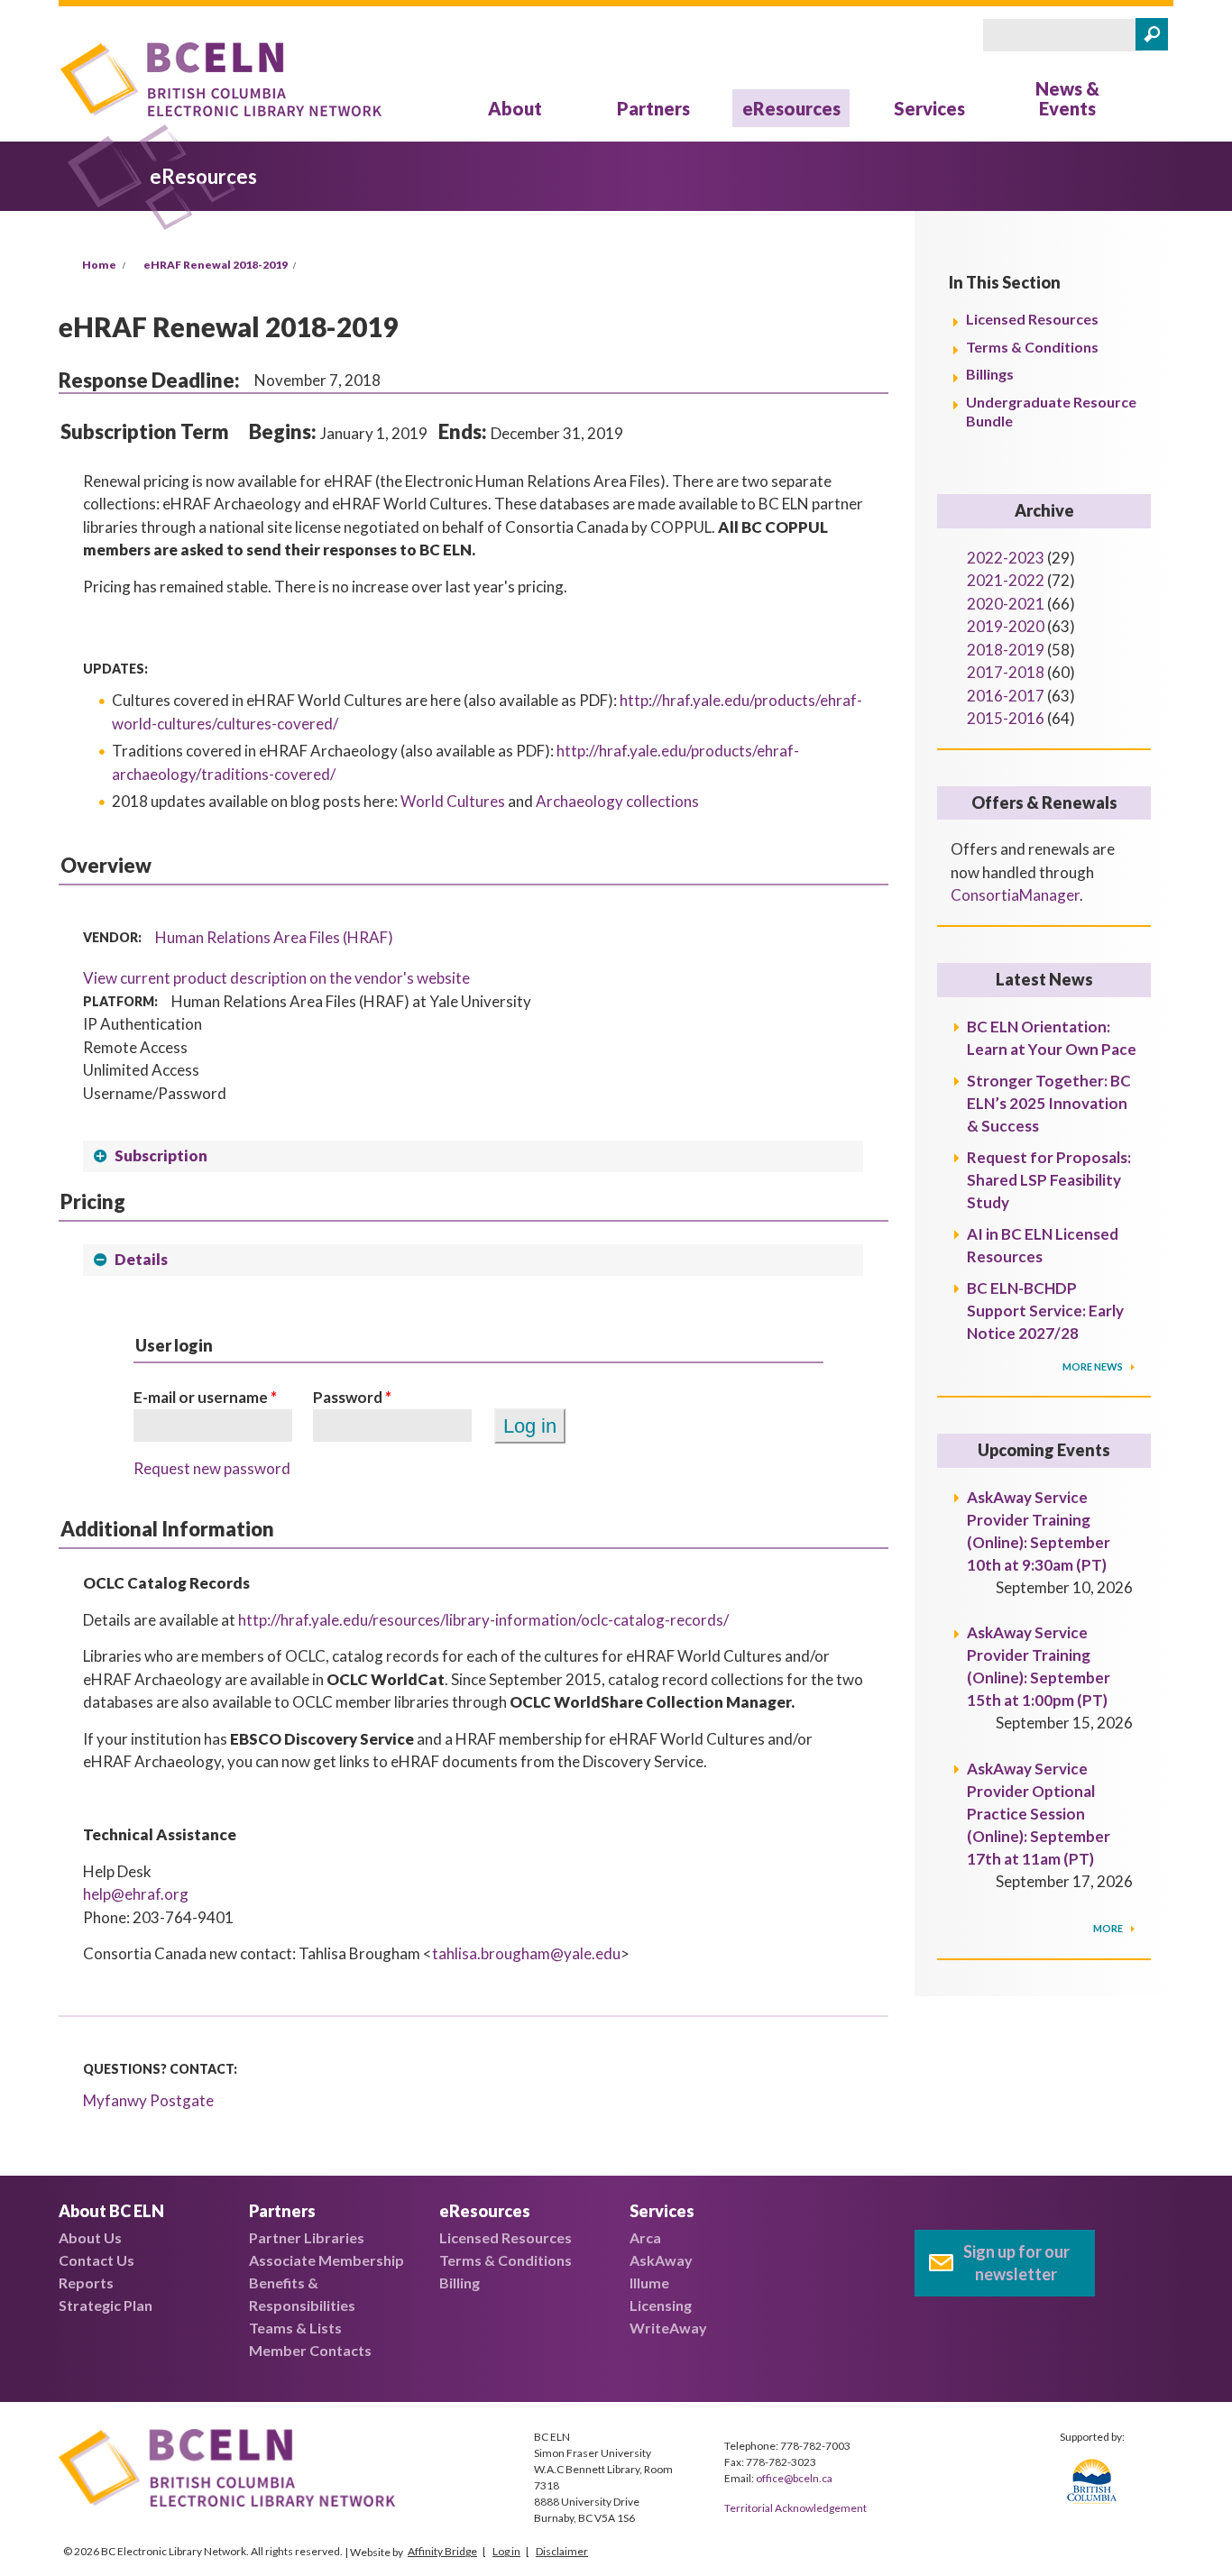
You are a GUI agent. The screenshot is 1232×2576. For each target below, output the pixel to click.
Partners (653, 108)
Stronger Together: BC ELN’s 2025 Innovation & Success (1049, 1103)
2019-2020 (1006, 626)
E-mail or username (205, 1397)
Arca (645, 2237)
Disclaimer (562, 2551)
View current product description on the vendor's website (276, 978)
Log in (506, 2551)
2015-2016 (1006, 718)
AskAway (661, 2260)
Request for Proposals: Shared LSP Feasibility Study (1049, 1180)
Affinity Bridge (442, 2551)
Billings (990, 374)
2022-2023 (1006, 558)
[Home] (221, 83)
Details (141, 1259)
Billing (460, 2283)
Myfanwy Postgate (148, 2100)
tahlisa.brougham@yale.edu (526, 1953)
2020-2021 (1006, 604)
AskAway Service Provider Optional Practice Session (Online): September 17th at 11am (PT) (1039, 1814)
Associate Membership (326, 2260)
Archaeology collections (617, 801)
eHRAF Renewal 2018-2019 (216, 265)
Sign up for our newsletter (1016, 2263)
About (515, 108)
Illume (649, 2283)
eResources (791, 108)
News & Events (1067, 98)
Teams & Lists (295, 2328)
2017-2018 (1006, 672)
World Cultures (453, 801)
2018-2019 (1006, 650)
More (1109, 1928)
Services (929, 108)
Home (99, 265)
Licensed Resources (1032, 319)
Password (352, 1397)
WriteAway (668, 2328)
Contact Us (97, 2260)
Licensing (661, 2305)
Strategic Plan (106, 2305)
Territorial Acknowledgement (795, 2508)
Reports (86, 2283)
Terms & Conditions (1032, 347)
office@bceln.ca (794, 2478)
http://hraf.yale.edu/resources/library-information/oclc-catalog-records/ (483, 1620)
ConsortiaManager (1015, 895)
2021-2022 (1006, 580)
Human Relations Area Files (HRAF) (274, 937)
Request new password (212, 1468)
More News (1094, 1366)
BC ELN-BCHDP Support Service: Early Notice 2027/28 (1045, 1311)
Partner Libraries (307, 2237)
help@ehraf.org (136, 1894)
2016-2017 (1006, 696)
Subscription (161, 1155)
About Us (90, 2237)
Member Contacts (310, 2350)
